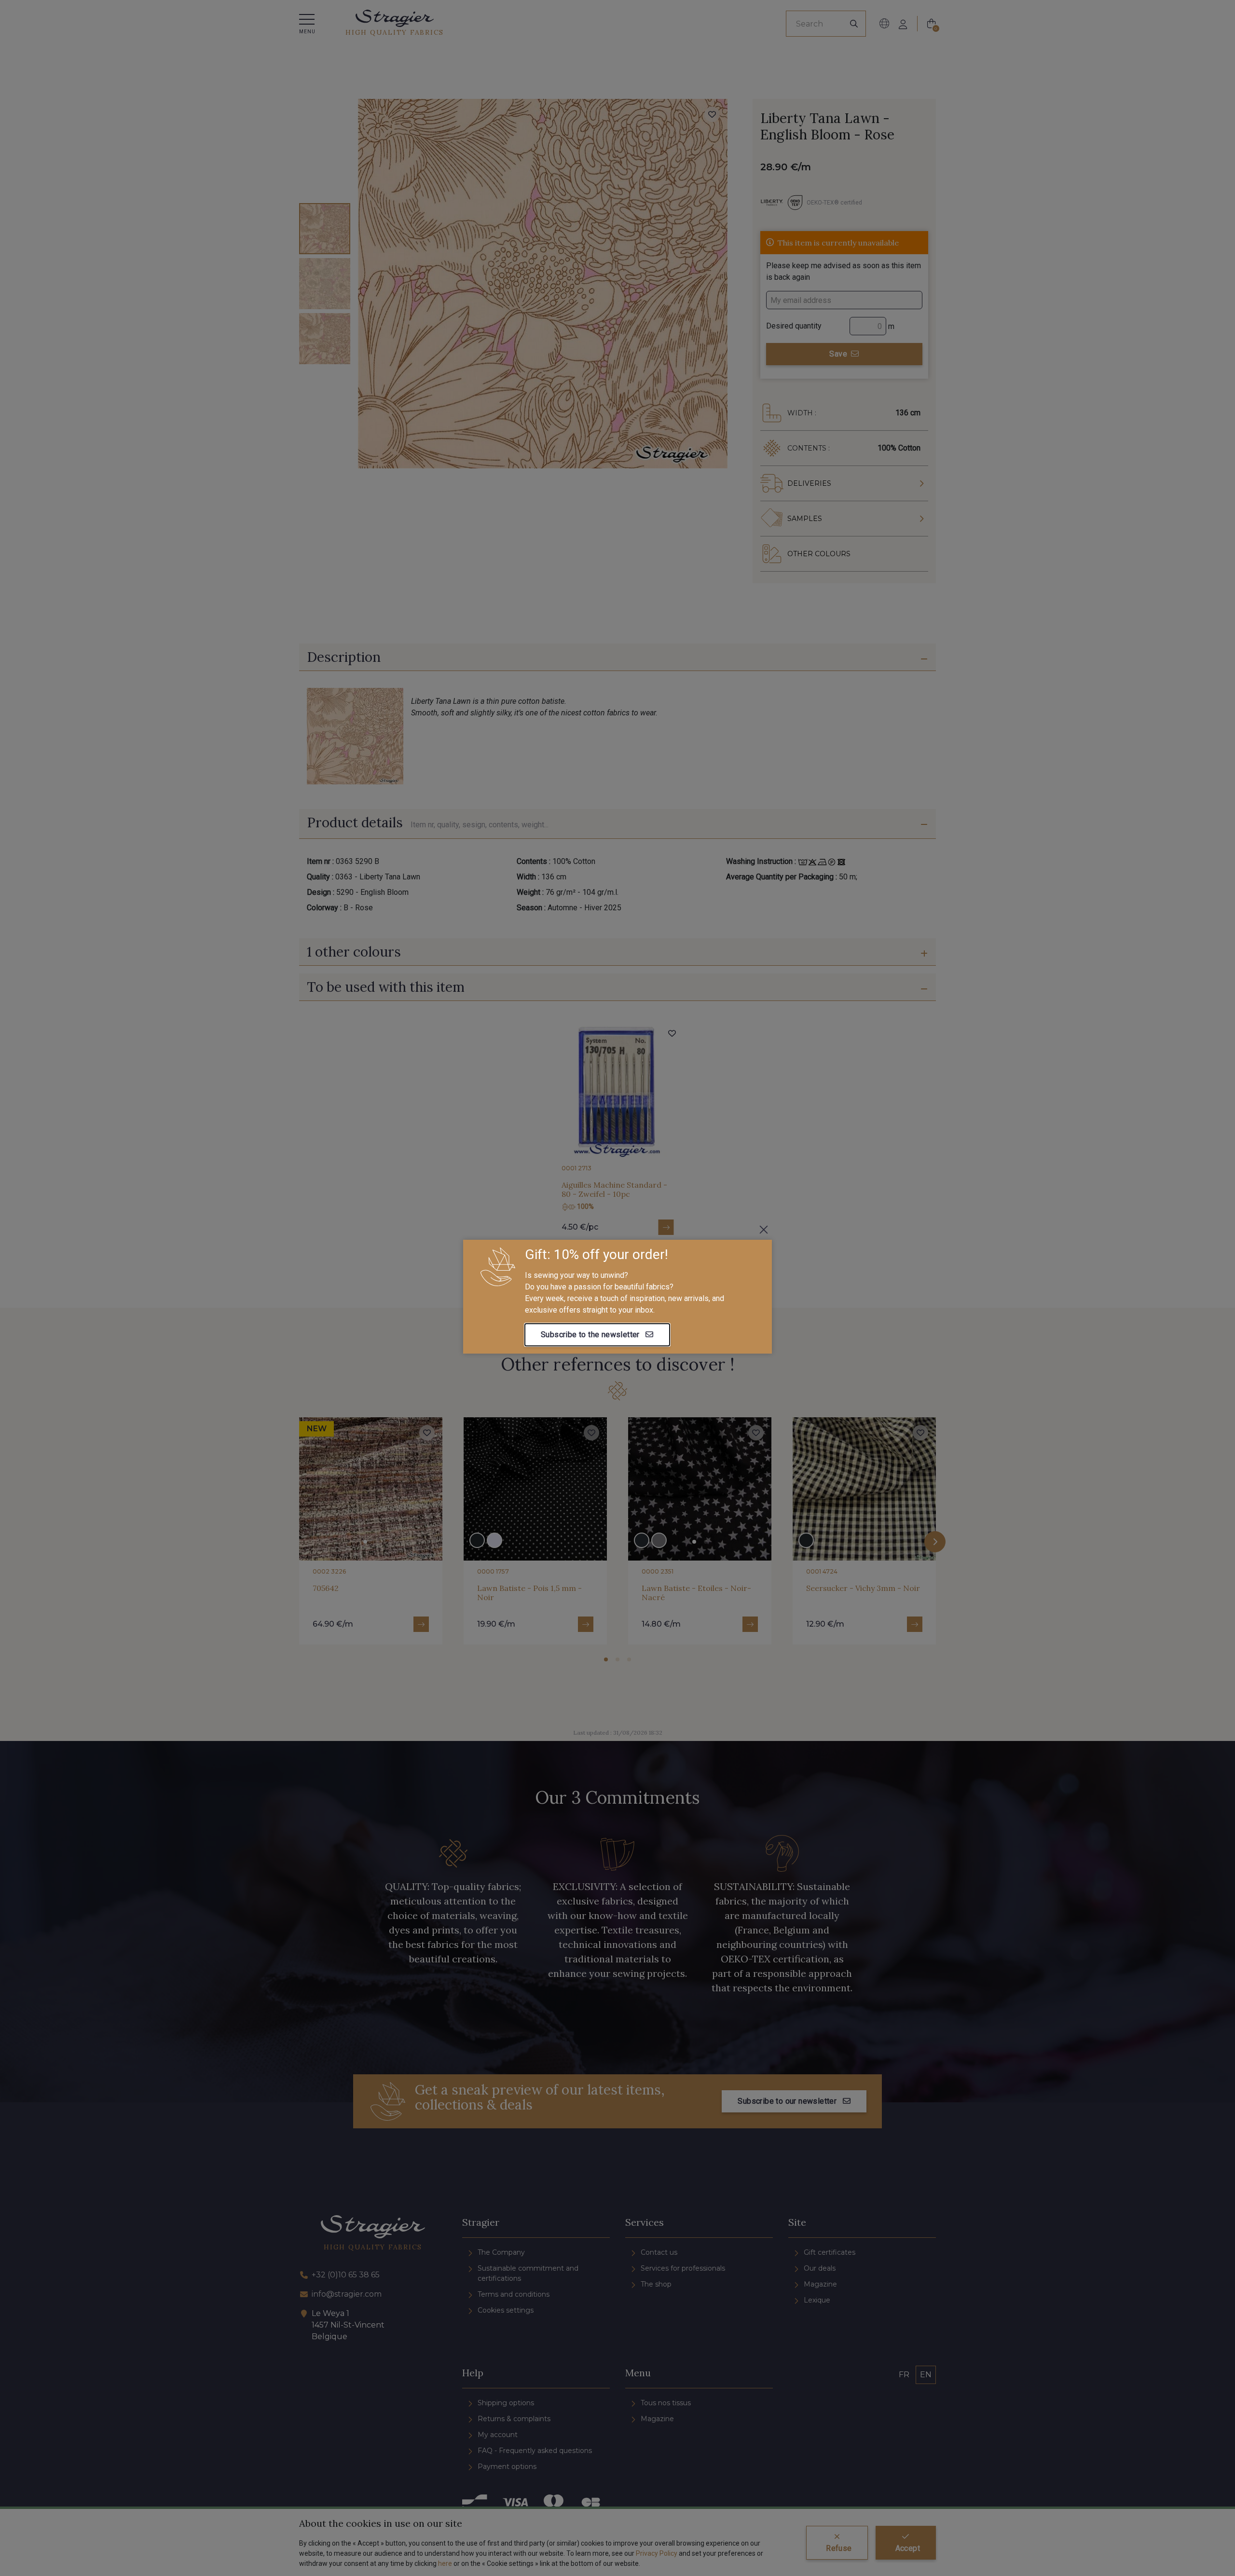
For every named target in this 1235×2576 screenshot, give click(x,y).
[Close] (764, 1230)
